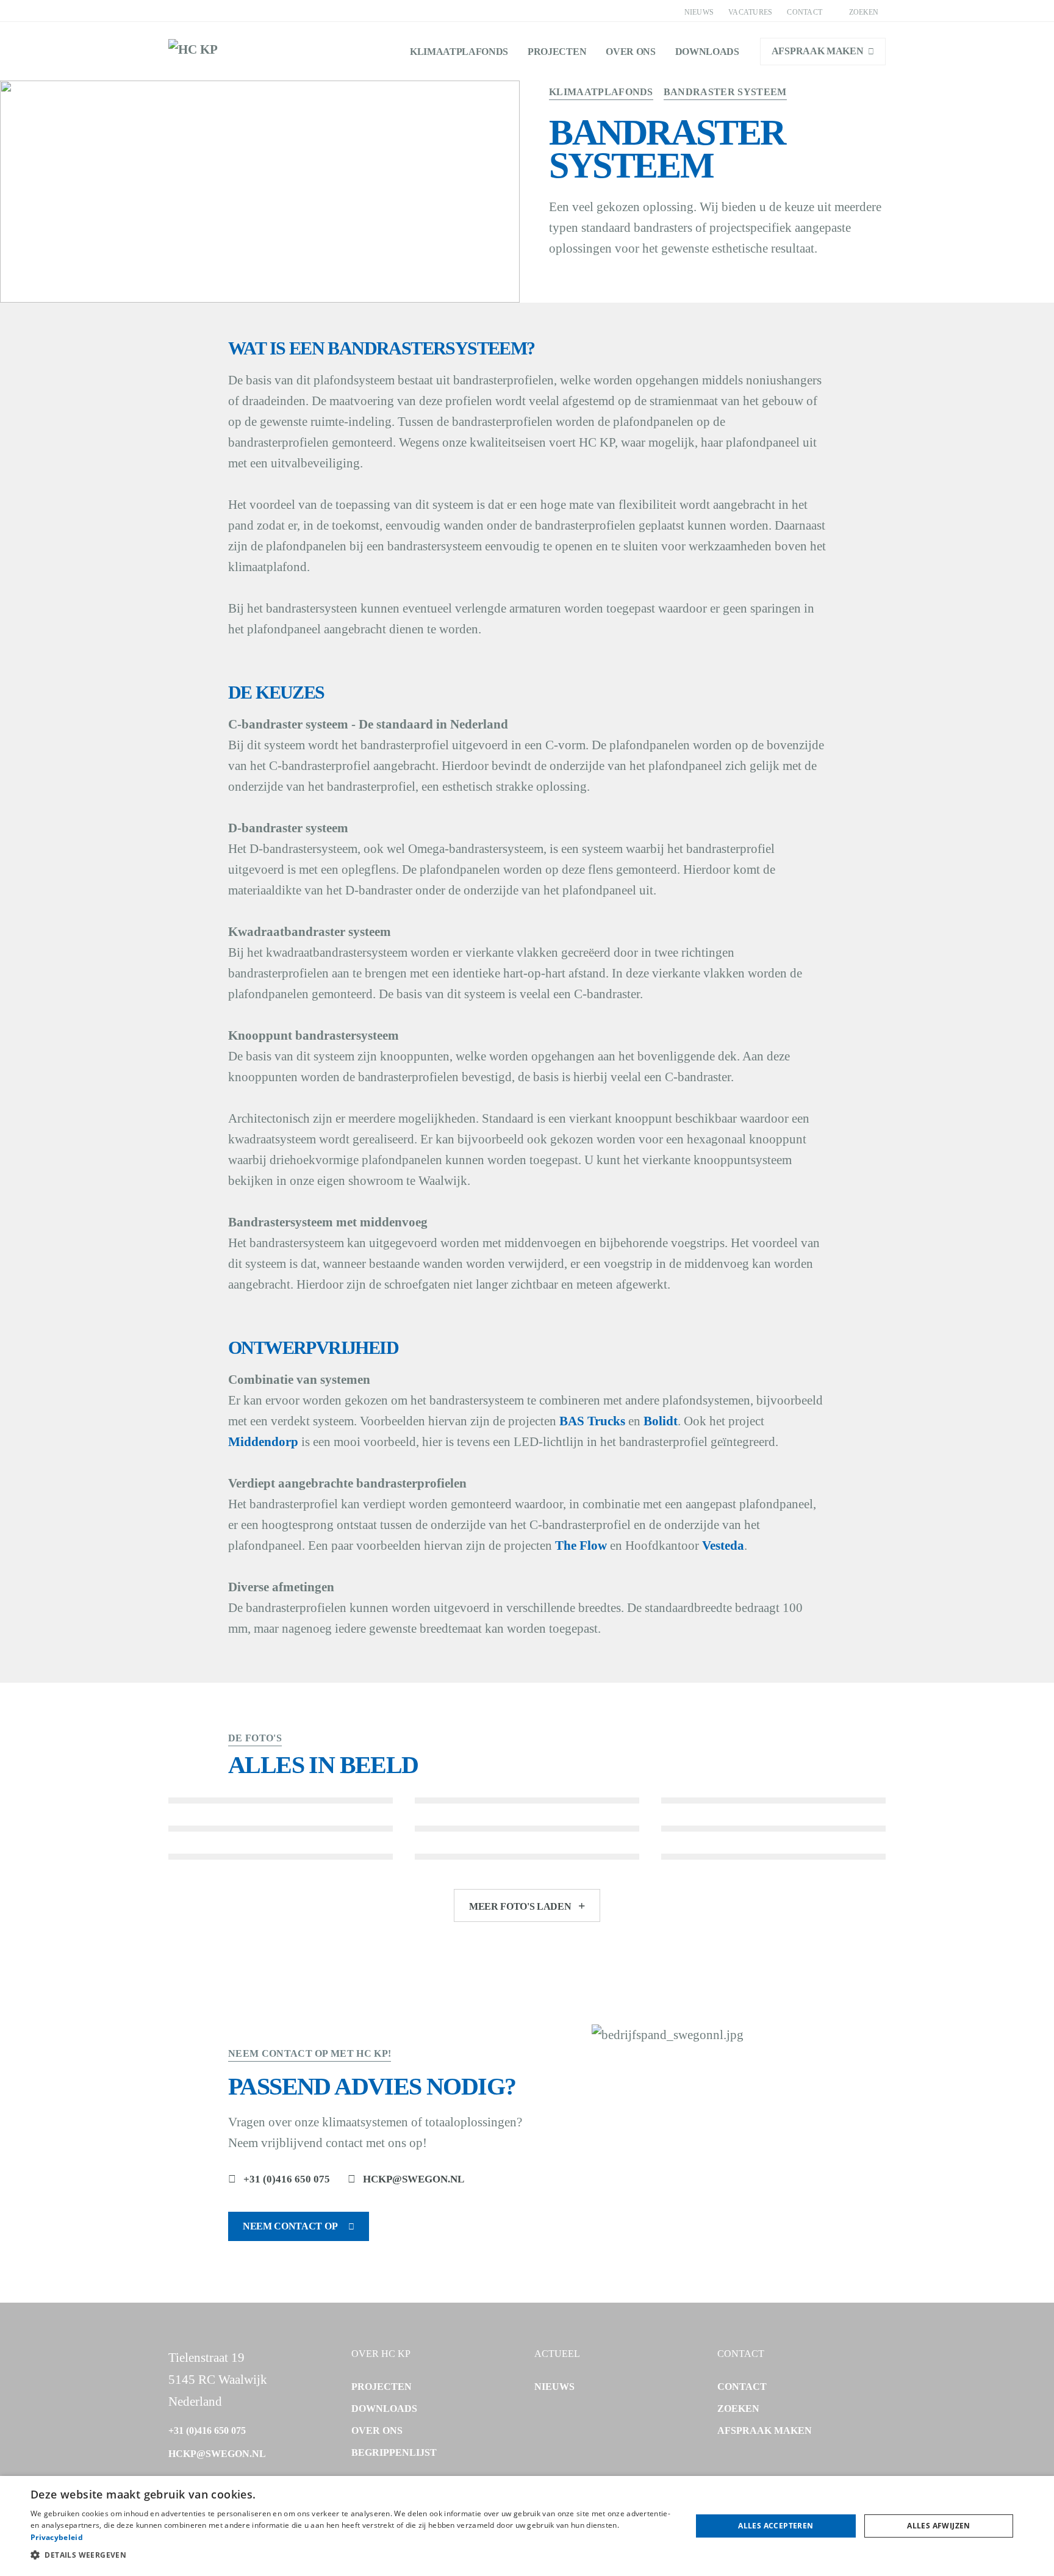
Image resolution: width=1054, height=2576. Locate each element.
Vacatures (750, 12)
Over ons (630, 52)
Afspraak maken (818, 51)
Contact (805, 12)
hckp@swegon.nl (414, 2179)
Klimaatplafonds (459, 52)
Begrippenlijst (394, 2452)
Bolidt (661, 1421)
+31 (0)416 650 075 (287, 2179)
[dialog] (527, 2526)
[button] (351, 2555)
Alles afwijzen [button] (939, 2526)
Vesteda (723, 1545)
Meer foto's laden (520, 1906)
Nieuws (699, 12)
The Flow (581, 1545)
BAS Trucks (592, 1421)
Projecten (557, 52)
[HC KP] (193, 51)
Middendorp (263, 1442)
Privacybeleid (57, 2537)
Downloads (707, 52)
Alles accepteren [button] (776, 2526)
